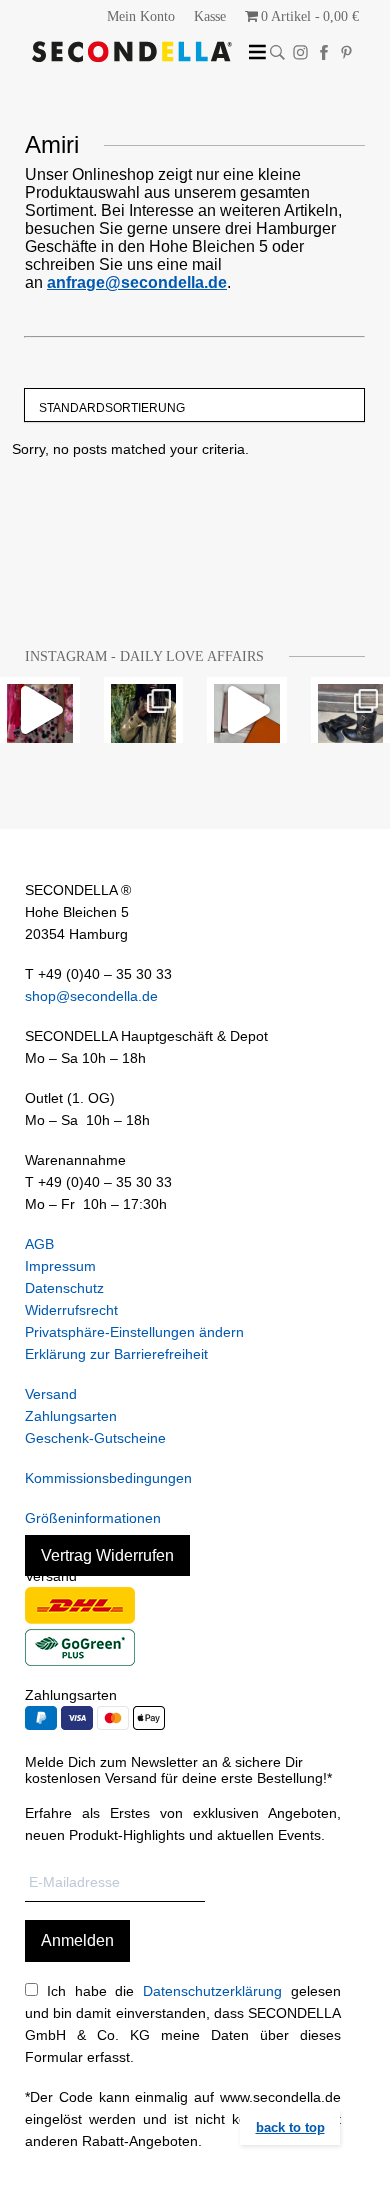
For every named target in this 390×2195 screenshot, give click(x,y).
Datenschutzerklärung (212, 1991)
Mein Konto (141, 16)
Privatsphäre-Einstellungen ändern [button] (134, 1332)
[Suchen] (277, 52)
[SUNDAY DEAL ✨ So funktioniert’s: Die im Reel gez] (247, 710)
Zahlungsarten (71, 1416)
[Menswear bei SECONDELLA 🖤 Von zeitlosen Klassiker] (144, 710)
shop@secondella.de (91, 996)
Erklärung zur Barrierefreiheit (116, 1354)
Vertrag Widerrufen (107, 1555)
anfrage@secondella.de (137, 282)
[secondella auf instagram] (300, 52)
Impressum (60, 1266)
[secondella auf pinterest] (346, 52)
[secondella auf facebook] (323, 52)
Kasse (210, 16)
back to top (290, 2127)
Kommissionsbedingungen (108, 1478)
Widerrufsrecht (71, 1310)
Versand (51, 1394)
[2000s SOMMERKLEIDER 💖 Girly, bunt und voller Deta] (40, 710)
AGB (39, 1244)
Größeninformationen (93, 1518)
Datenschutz (64, 1288)
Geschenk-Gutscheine (95, 1438)
